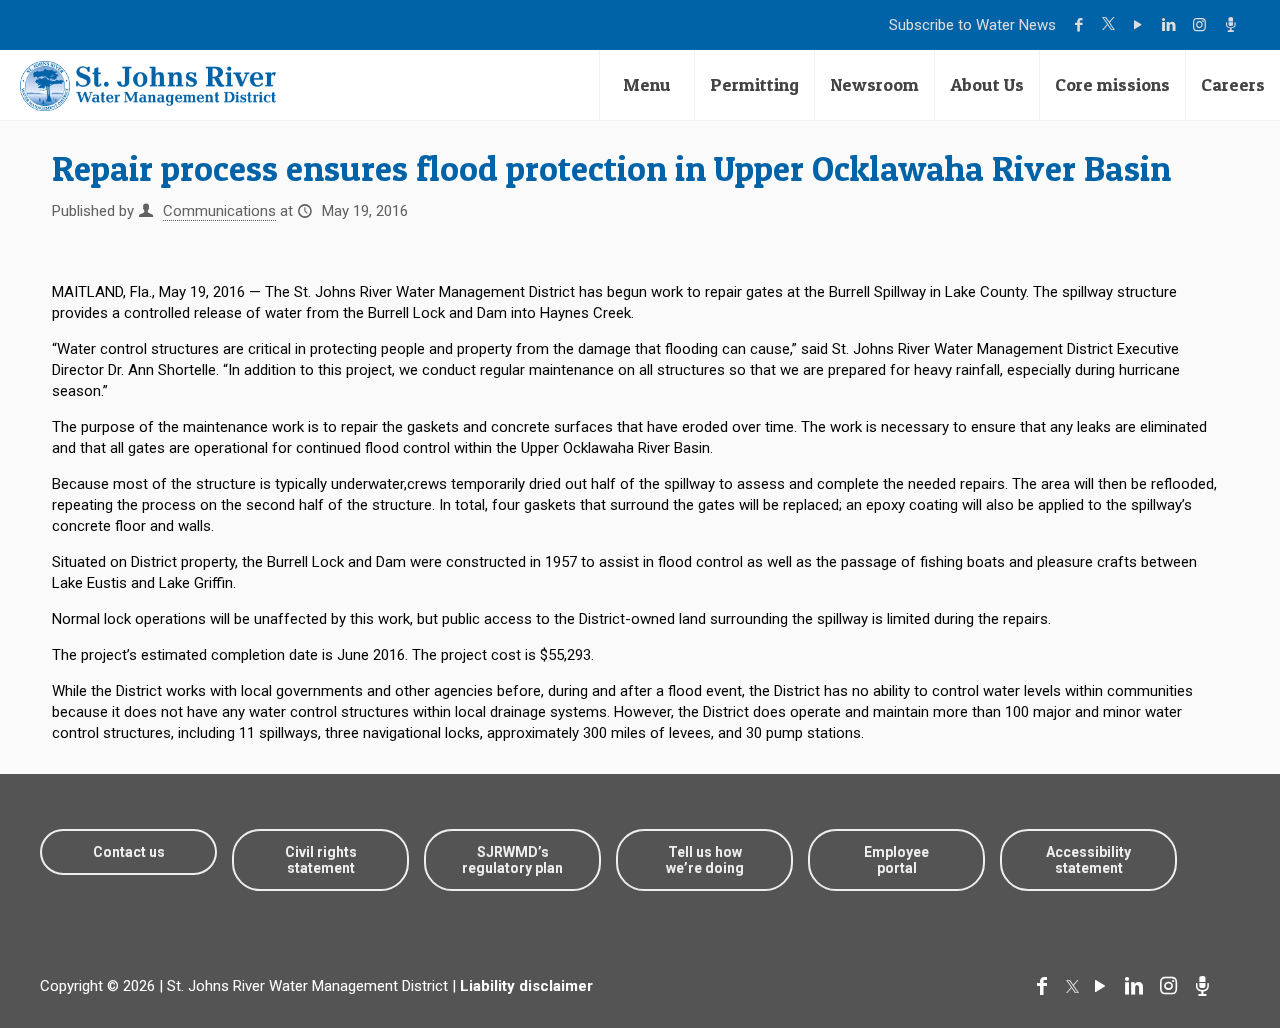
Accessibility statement (1088, 860)
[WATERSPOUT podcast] (1233, 25)
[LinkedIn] (1171, 25)
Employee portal (896, 860)
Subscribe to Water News (972, 25)
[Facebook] (1081, 25)
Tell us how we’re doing (705, 860)
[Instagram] (1202, 25)
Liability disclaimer (526, 986)
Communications (219, 211)
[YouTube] (1140, 25)
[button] (1202, 950)
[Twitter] (1111, 25)
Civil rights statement (321, 860)
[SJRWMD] (148, 85)
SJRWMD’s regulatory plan (512, 860)
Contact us (129, 852)
